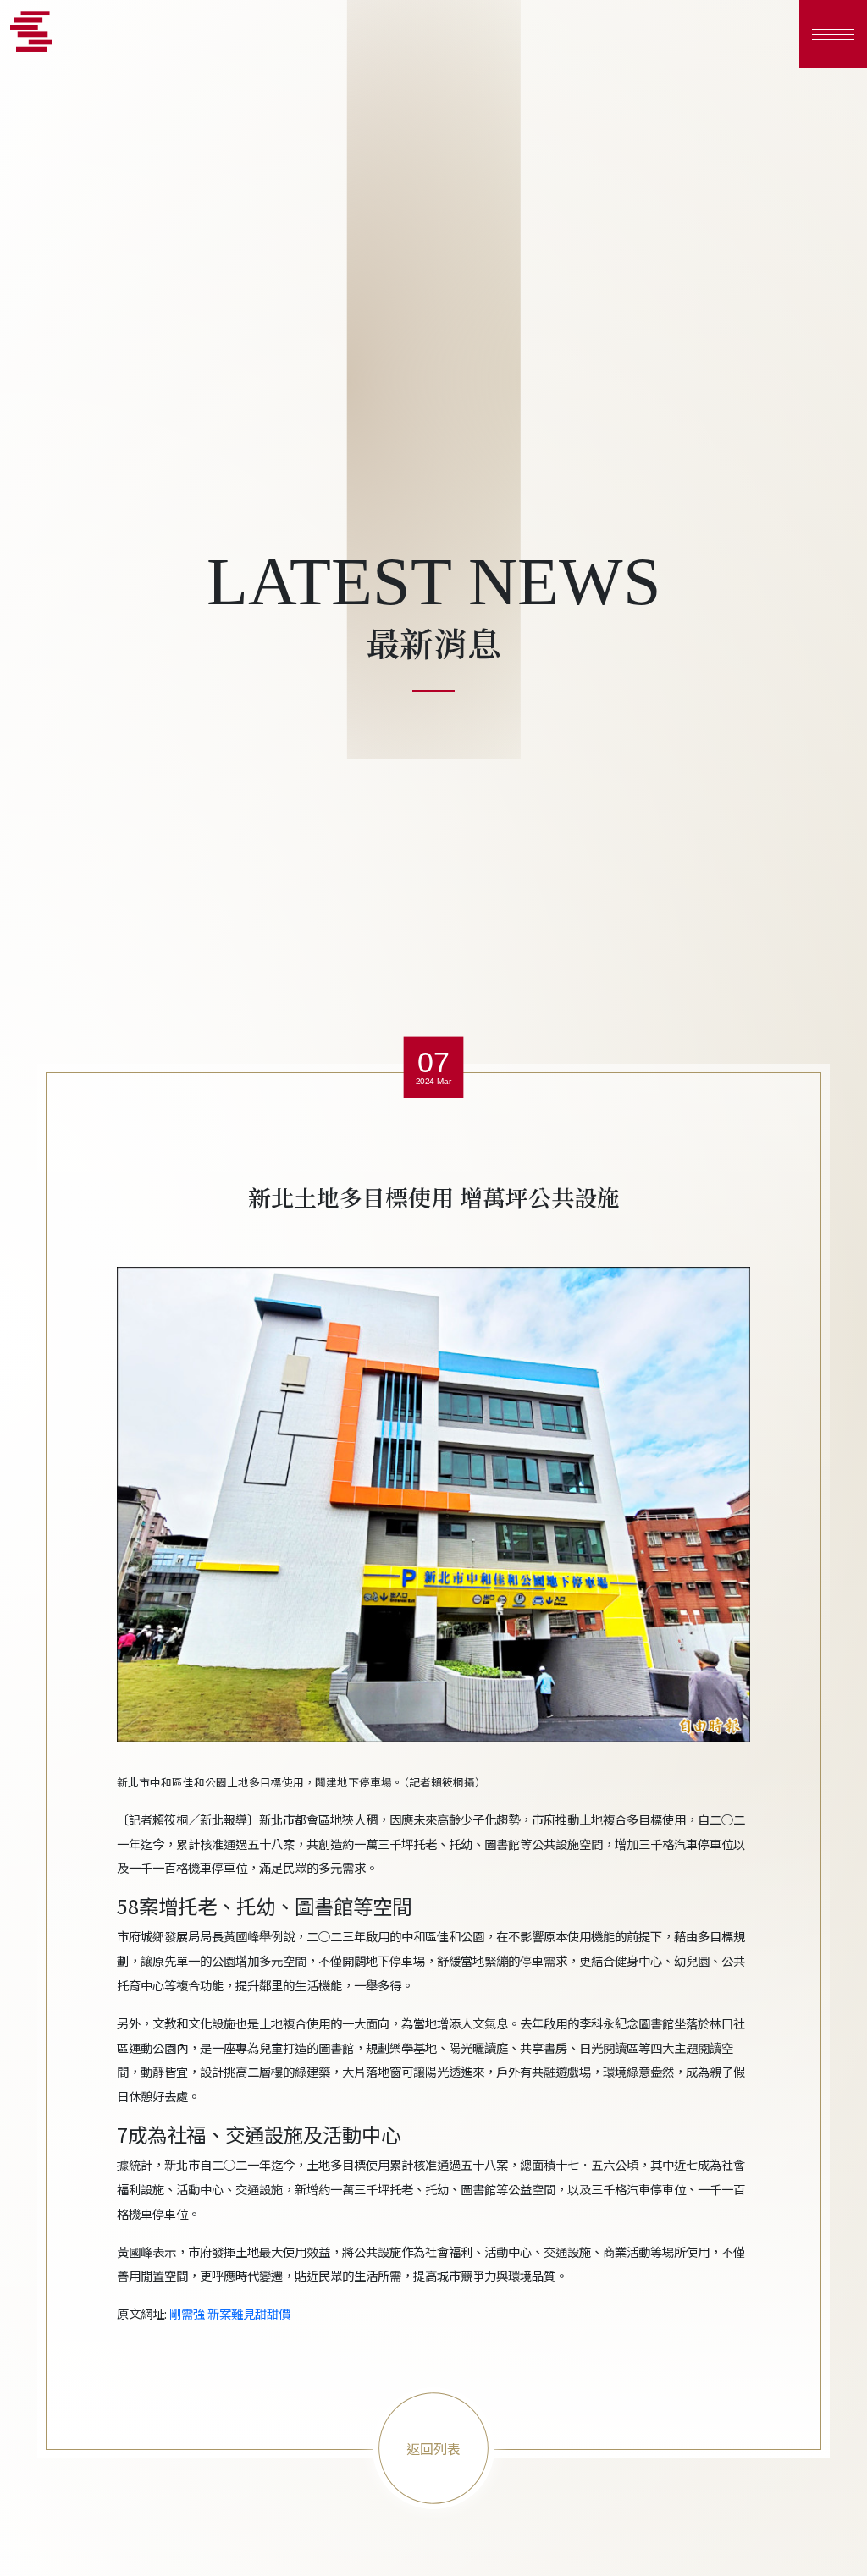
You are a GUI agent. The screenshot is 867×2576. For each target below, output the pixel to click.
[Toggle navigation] (833, 34)
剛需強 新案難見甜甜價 (230, 2313)
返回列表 (433, 2448)
